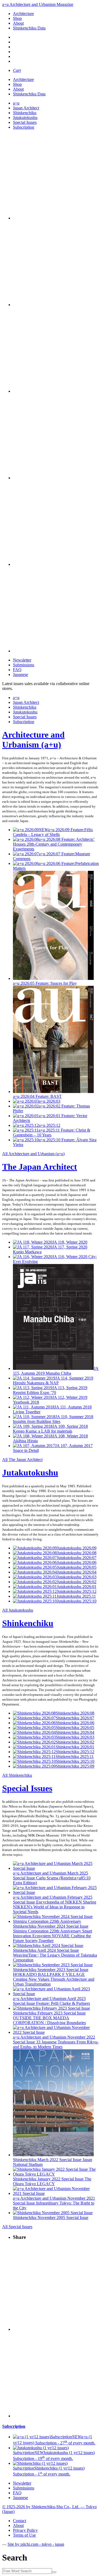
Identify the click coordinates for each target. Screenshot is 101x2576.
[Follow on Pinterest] (56, 478)
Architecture (23, 14)
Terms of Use (24, 2535)
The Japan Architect (40, 1167)
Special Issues (25, 122)
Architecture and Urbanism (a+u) (33, 740)
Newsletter (22, 660)
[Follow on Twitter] (56, 305)
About (18, 23)
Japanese (20, 674)
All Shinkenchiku (17, 1775)
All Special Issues (17, 2227)
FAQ (17, 670)
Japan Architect (26, 108)
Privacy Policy (25, 2530)
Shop (17, 18)
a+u (16, 103)
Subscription (24, 127)
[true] (54, 2572)
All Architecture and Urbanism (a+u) (33, 1154)
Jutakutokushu (25, 118)
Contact (20, 2521)
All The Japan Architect (22, 1460)
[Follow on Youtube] (56, 391)
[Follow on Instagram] (56, 218)
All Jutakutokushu (18, 1610)
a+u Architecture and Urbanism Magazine (38, 4)
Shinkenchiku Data (29, 28)
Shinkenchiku (25, 113)
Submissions (24, 665)
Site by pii (36, 2544)
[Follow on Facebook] (56, 564)
